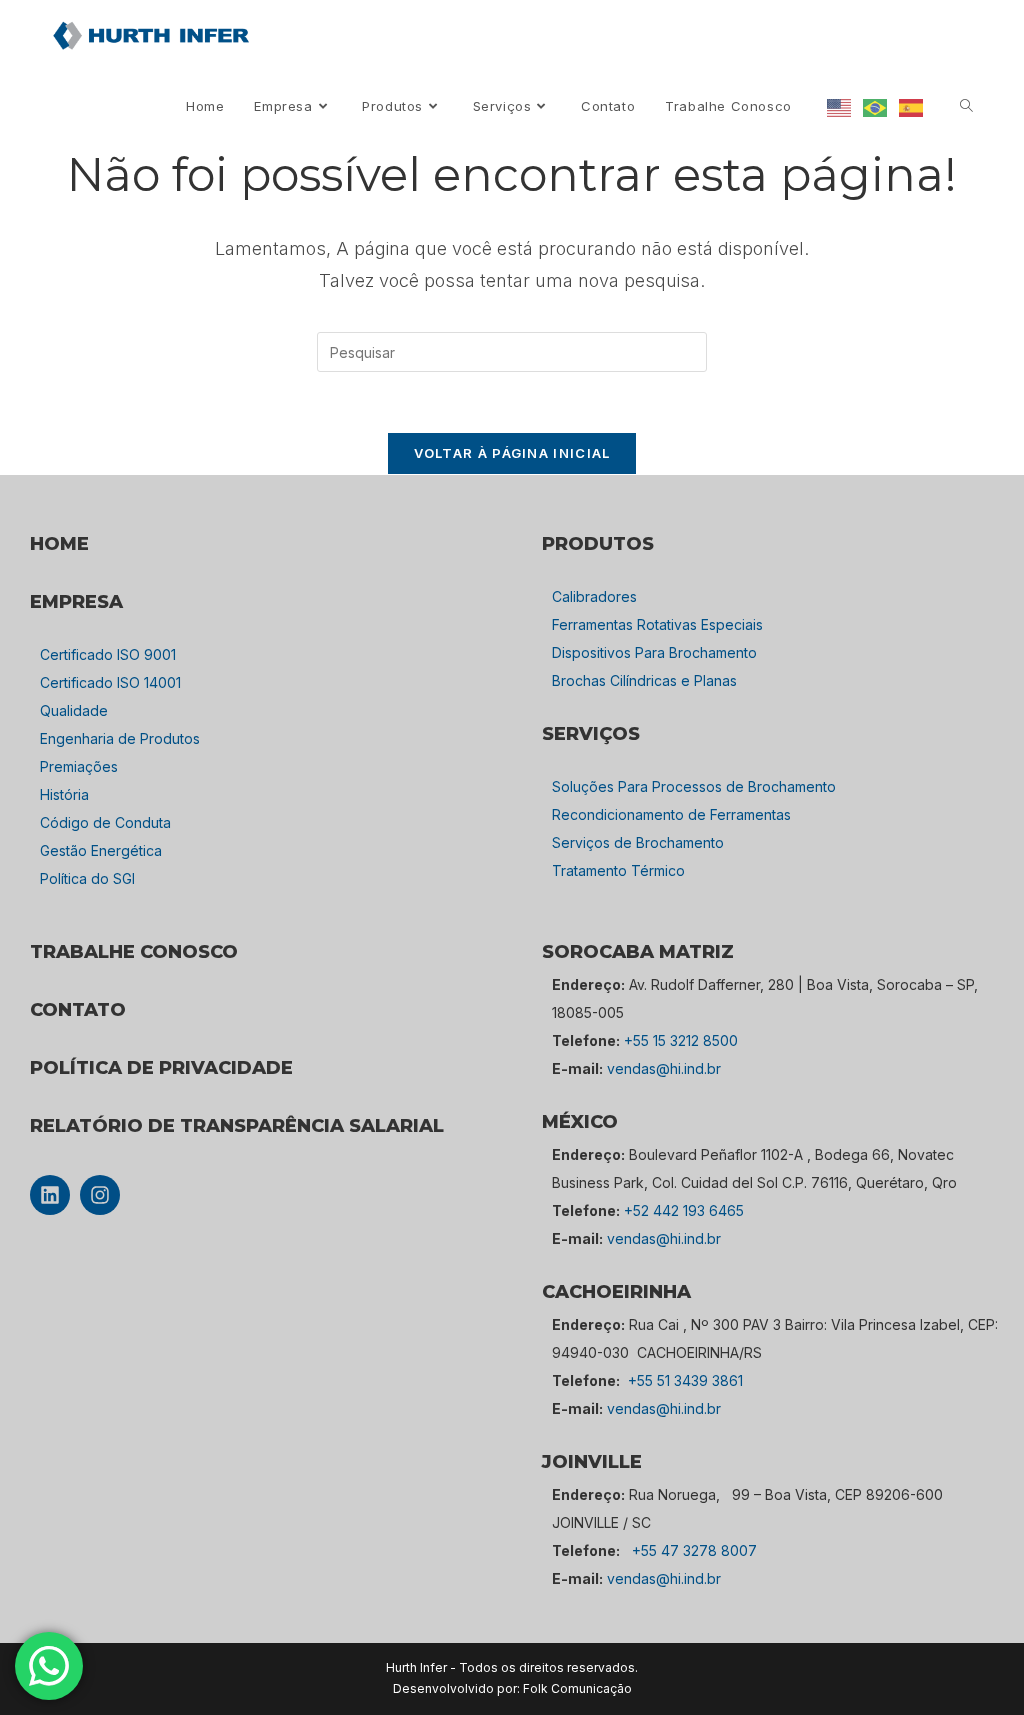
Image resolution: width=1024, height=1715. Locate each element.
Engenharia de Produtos (120, 738)
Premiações (79, 766)
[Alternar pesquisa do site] (966, 106)
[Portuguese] (876, 106)
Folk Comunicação (577, 1688)
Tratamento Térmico (618, 870)
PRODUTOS (598, 544)
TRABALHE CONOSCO (134, 952)
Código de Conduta (105, 822)
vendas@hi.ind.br (664, 1068)
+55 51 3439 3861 (685, 1380)
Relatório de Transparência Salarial (237, 1126)
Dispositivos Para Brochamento (654, 652)
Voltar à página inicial (512, 453)
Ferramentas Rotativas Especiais (657, 624)
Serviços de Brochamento (638, 842)
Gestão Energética (101, 850)
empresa (76, 602)
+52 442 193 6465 (684, 1210)
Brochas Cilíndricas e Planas (644, 680)
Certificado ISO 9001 (108, 654)
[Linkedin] (50, 1195)
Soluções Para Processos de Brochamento (694, 786)
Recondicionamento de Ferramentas (671, 814)
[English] (840, 106)
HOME (59, 544)
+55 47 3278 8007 (694, 1550)
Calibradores (594, 596)
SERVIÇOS (591, 734)
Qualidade (74, 710)
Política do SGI (87, 878)
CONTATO (78, 1010)
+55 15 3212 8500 (681, 1040)
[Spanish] (912, 106)
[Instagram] (100, 1195)
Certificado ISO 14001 (110, 682)
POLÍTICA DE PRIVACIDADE (161, 1068)
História (64, 794)
